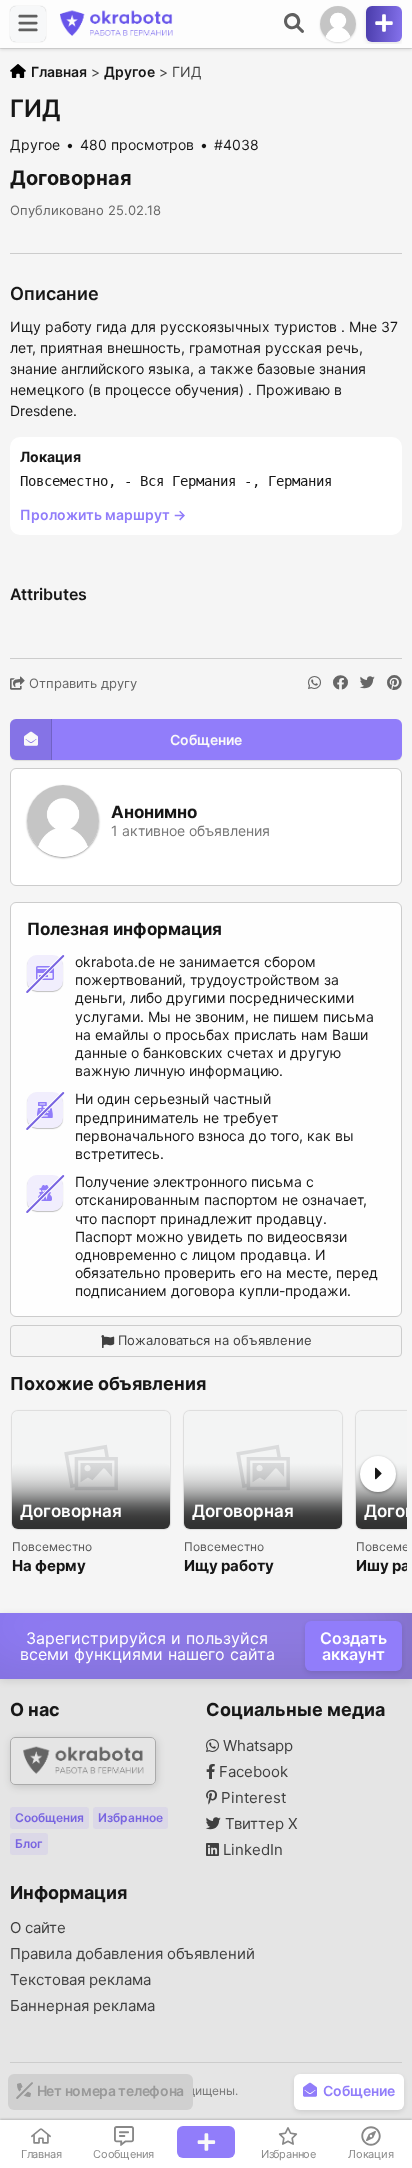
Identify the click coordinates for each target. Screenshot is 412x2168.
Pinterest (251, 1798)
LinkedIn (251, 1850)
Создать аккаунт (353, 1646)
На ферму (49, 1566)
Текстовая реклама (80, 1980)
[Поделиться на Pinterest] (394, 683)
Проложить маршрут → (103, 514)
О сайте (38, 1928)
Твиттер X (259, 1824)
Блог (29, 1843)
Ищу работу (229, 1566)
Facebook (251, 1772)
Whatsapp (256, 1746)
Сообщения (49, 1817)
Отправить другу (81, 683)
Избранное (130, 1817)
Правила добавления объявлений (132, 1954)
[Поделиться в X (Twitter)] (367, 683)
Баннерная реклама (82, 2006)
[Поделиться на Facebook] (340, 683)
